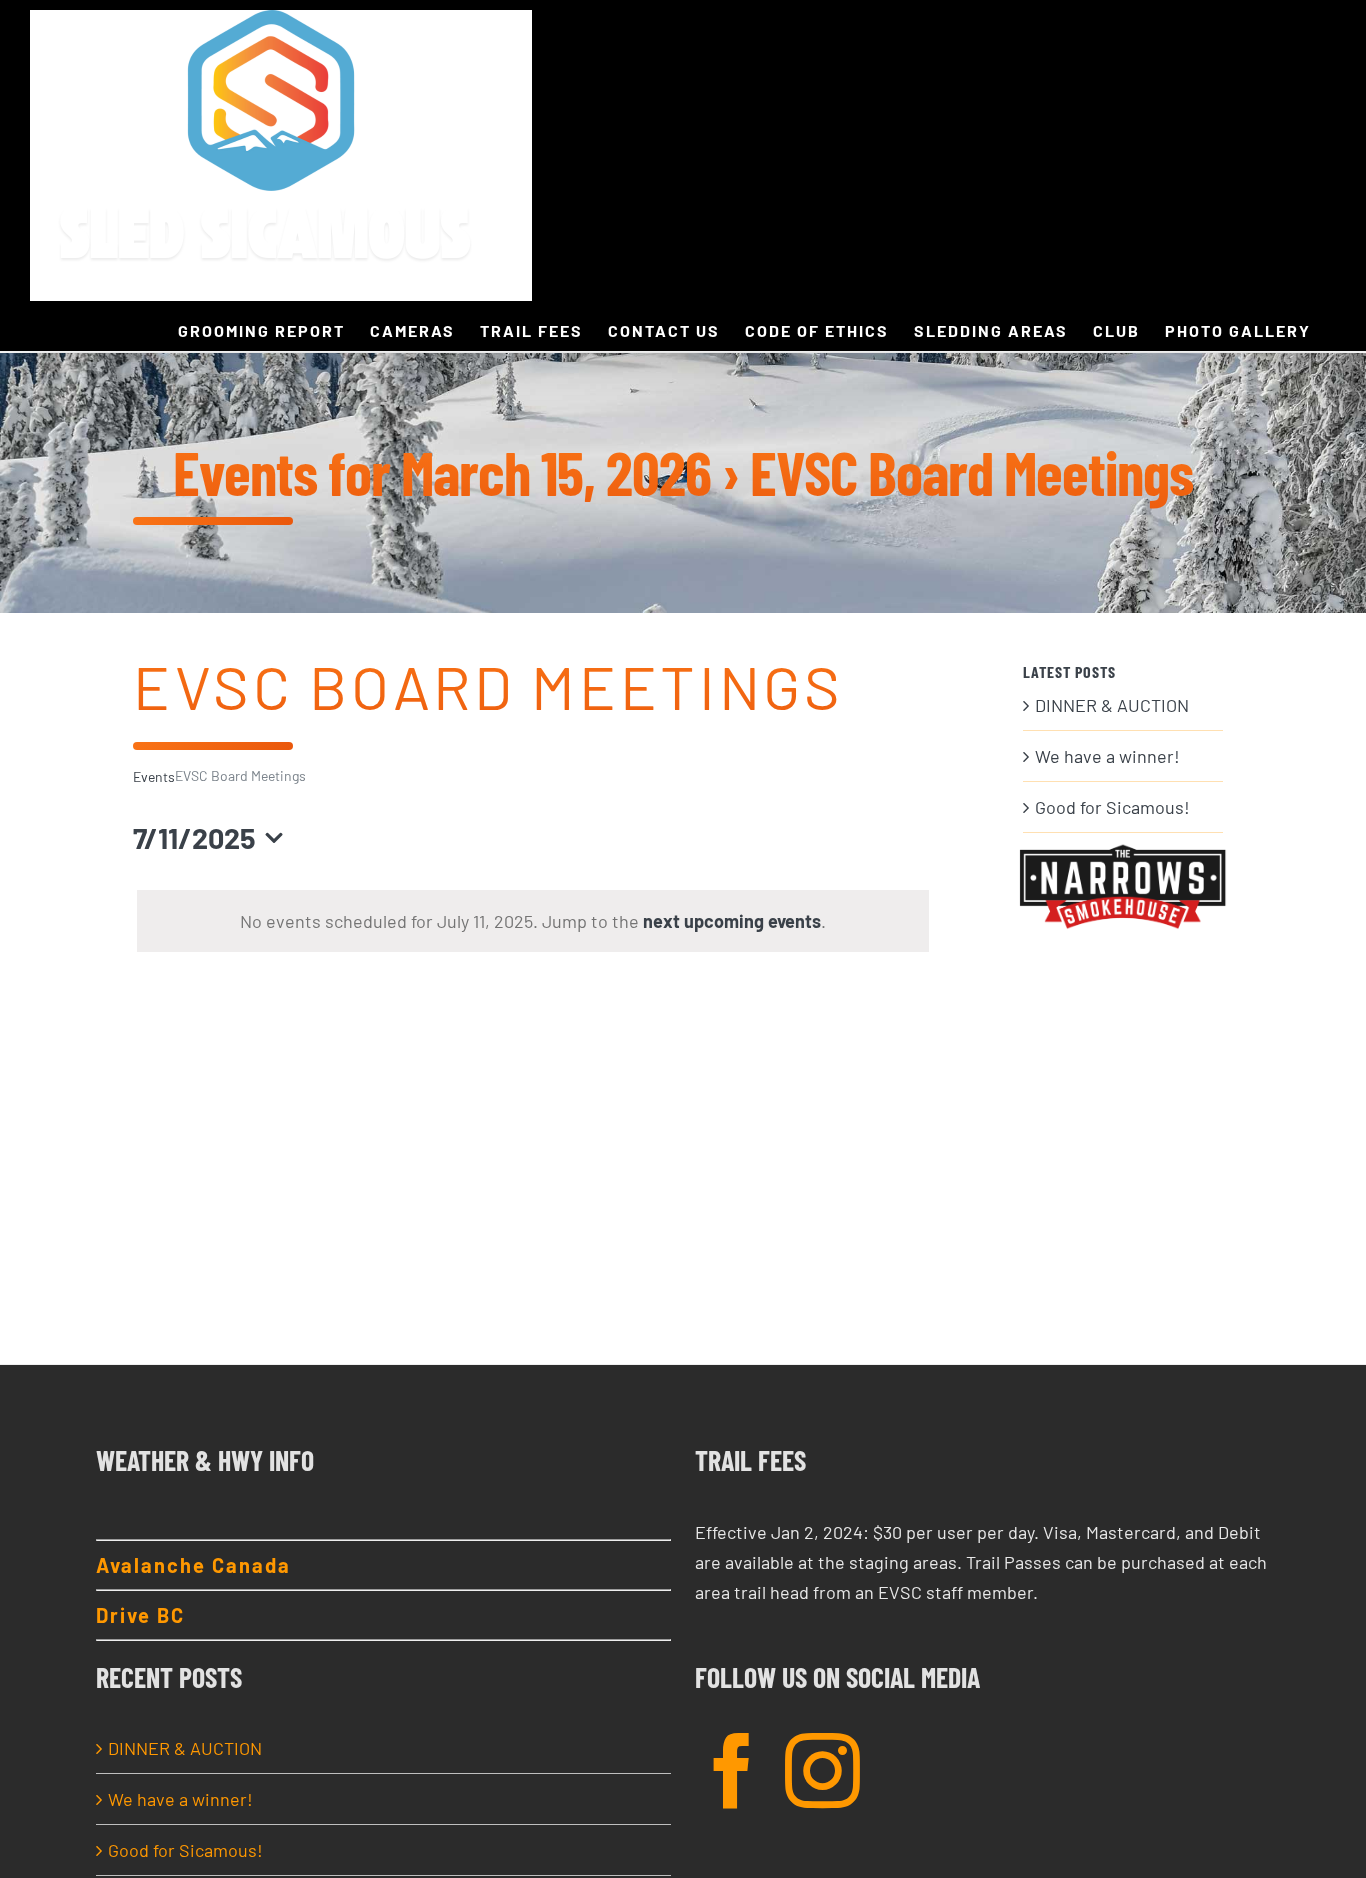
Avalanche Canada (193, 1565)
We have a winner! (1107, 756)
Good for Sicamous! (1112, 807)
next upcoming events (732, 921)
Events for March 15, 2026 (442, 471)
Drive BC (140, 1615)
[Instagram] (822, 1770)
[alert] (533, 921)
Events (154, 776)
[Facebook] (732, 1770)
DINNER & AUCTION (1112, 705)
